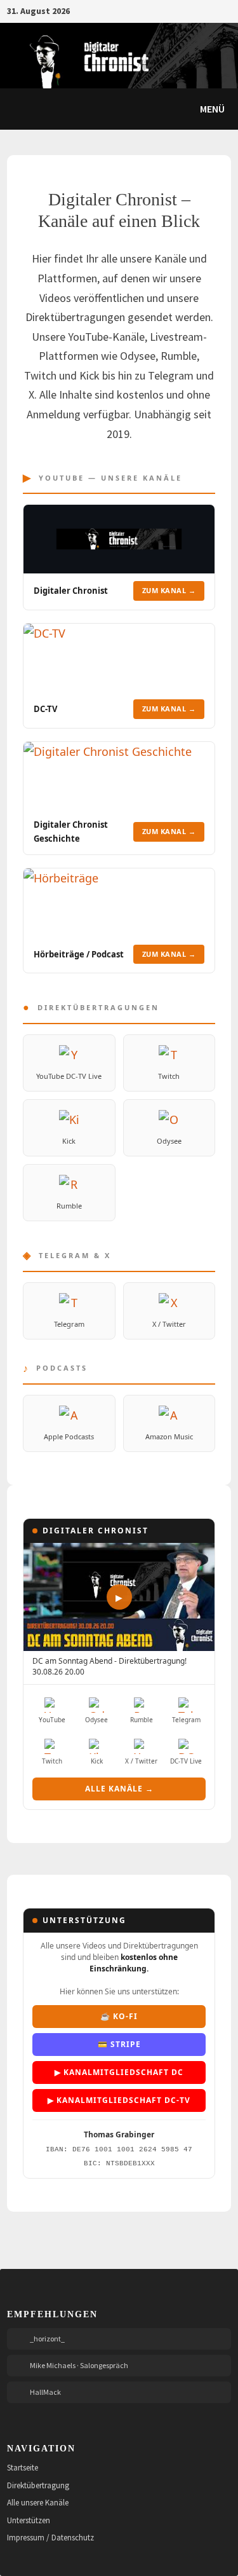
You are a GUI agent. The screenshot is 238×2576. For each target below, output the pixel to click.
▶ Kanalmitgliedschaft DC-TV (119, 2100)
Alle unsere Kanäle (38, 2503)
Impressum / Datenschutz (50, 2538)
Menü (211, 109)
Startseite (23, 2468)
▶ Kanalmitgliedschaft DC (119, 2072)
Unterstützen (29, 2520)
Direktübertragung (38, 2485)
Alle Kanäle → (119, 1789)
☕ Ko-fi (119, 2016)
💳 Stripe (119, 2044)
